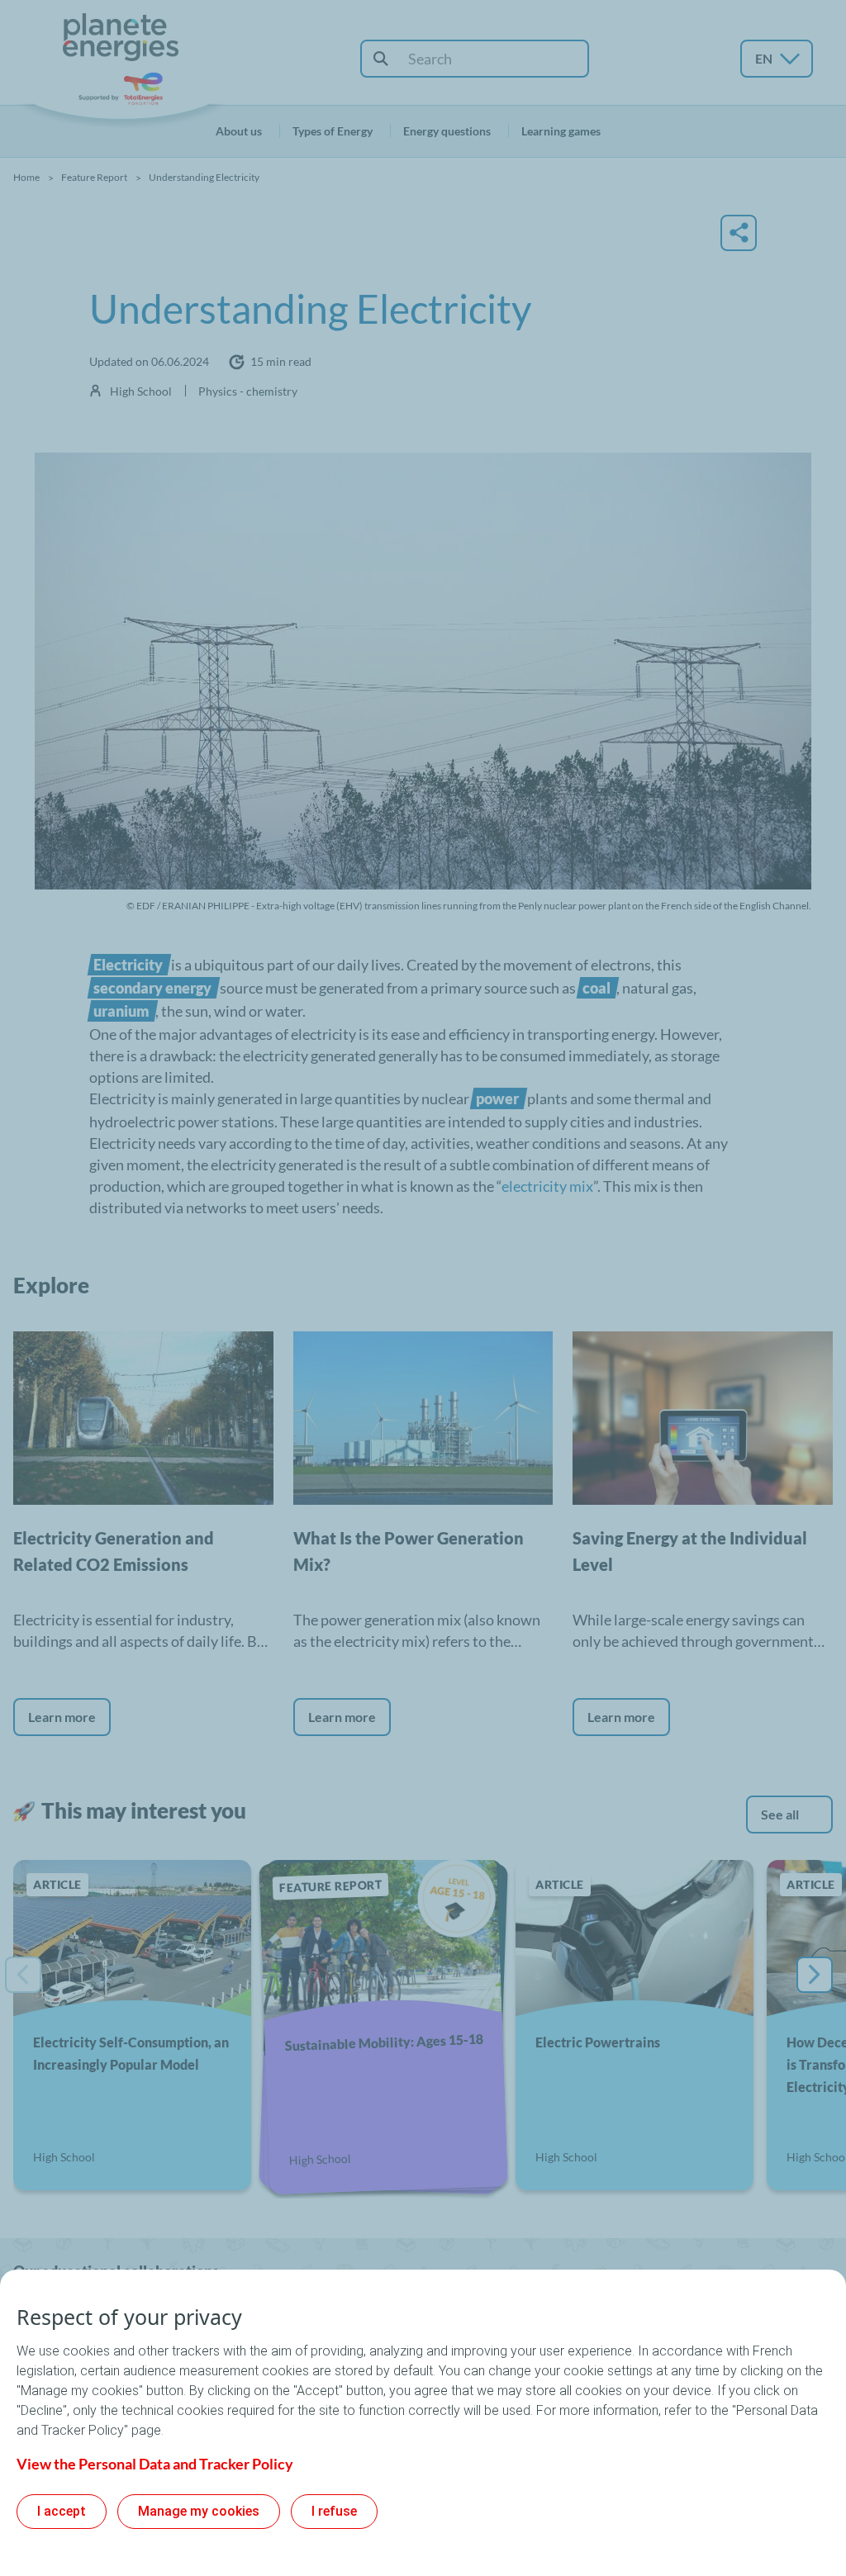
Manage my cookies (199, 2511)
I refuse (334, 2511)
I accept (62, 2511)
